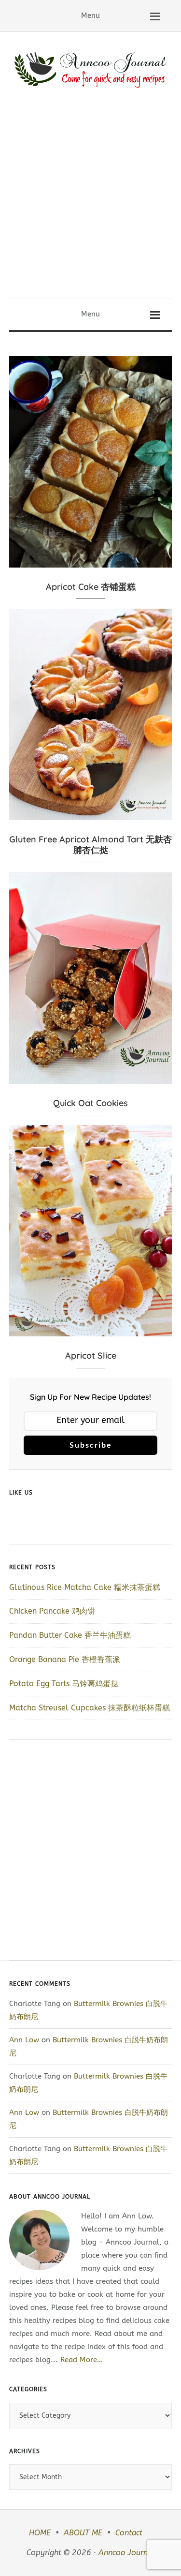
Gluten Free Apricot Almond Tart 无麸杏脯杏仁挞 (90, 845)
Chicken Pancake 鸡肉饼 (52, 1611)
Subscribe (91, 1445)
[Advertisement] (90, 202)
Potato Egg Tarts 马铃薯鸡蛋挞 (64, 1684)
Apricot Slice (91, 1355)
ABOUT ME (83, 2533)
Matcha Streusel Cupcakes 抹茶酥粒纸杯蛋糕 (90, 1708)
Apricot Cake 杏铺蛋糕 (91, 587)
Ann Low (24, 2040)
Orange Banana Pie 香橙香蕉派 (65, 1659)
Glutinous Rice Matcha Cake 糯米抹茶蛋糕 (85, 1587)
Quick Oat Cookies (90, 1103)
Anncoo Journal (126, 2553)
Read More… (82, 2360)
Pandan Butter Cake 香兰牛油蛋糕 (70, 1635)
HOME (40, 2533)
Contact (129, 2533)
